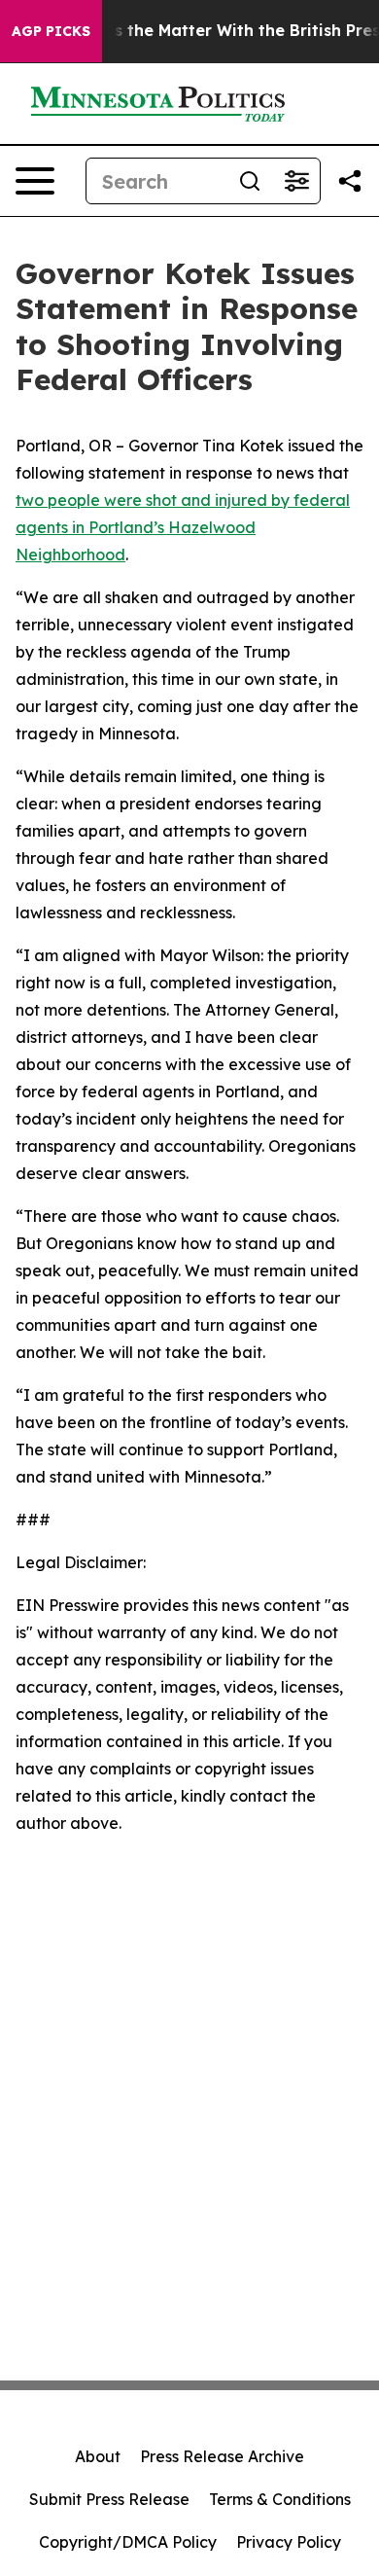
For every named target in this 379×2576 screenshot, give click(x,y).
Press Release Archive (222, 2456)
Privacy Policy (289, 2542)
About (98, 2456)
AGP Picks (51, 31)
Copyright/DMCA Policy (128, 2542)
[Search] (250, 181)
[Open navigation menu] (35, 181)
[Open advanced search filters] (296, 181)
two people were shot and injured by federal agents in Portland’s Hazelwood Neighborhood (183, 527)
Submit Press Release (109, 2499)
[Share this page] (350, 181)
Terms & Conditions (280, 2499)
